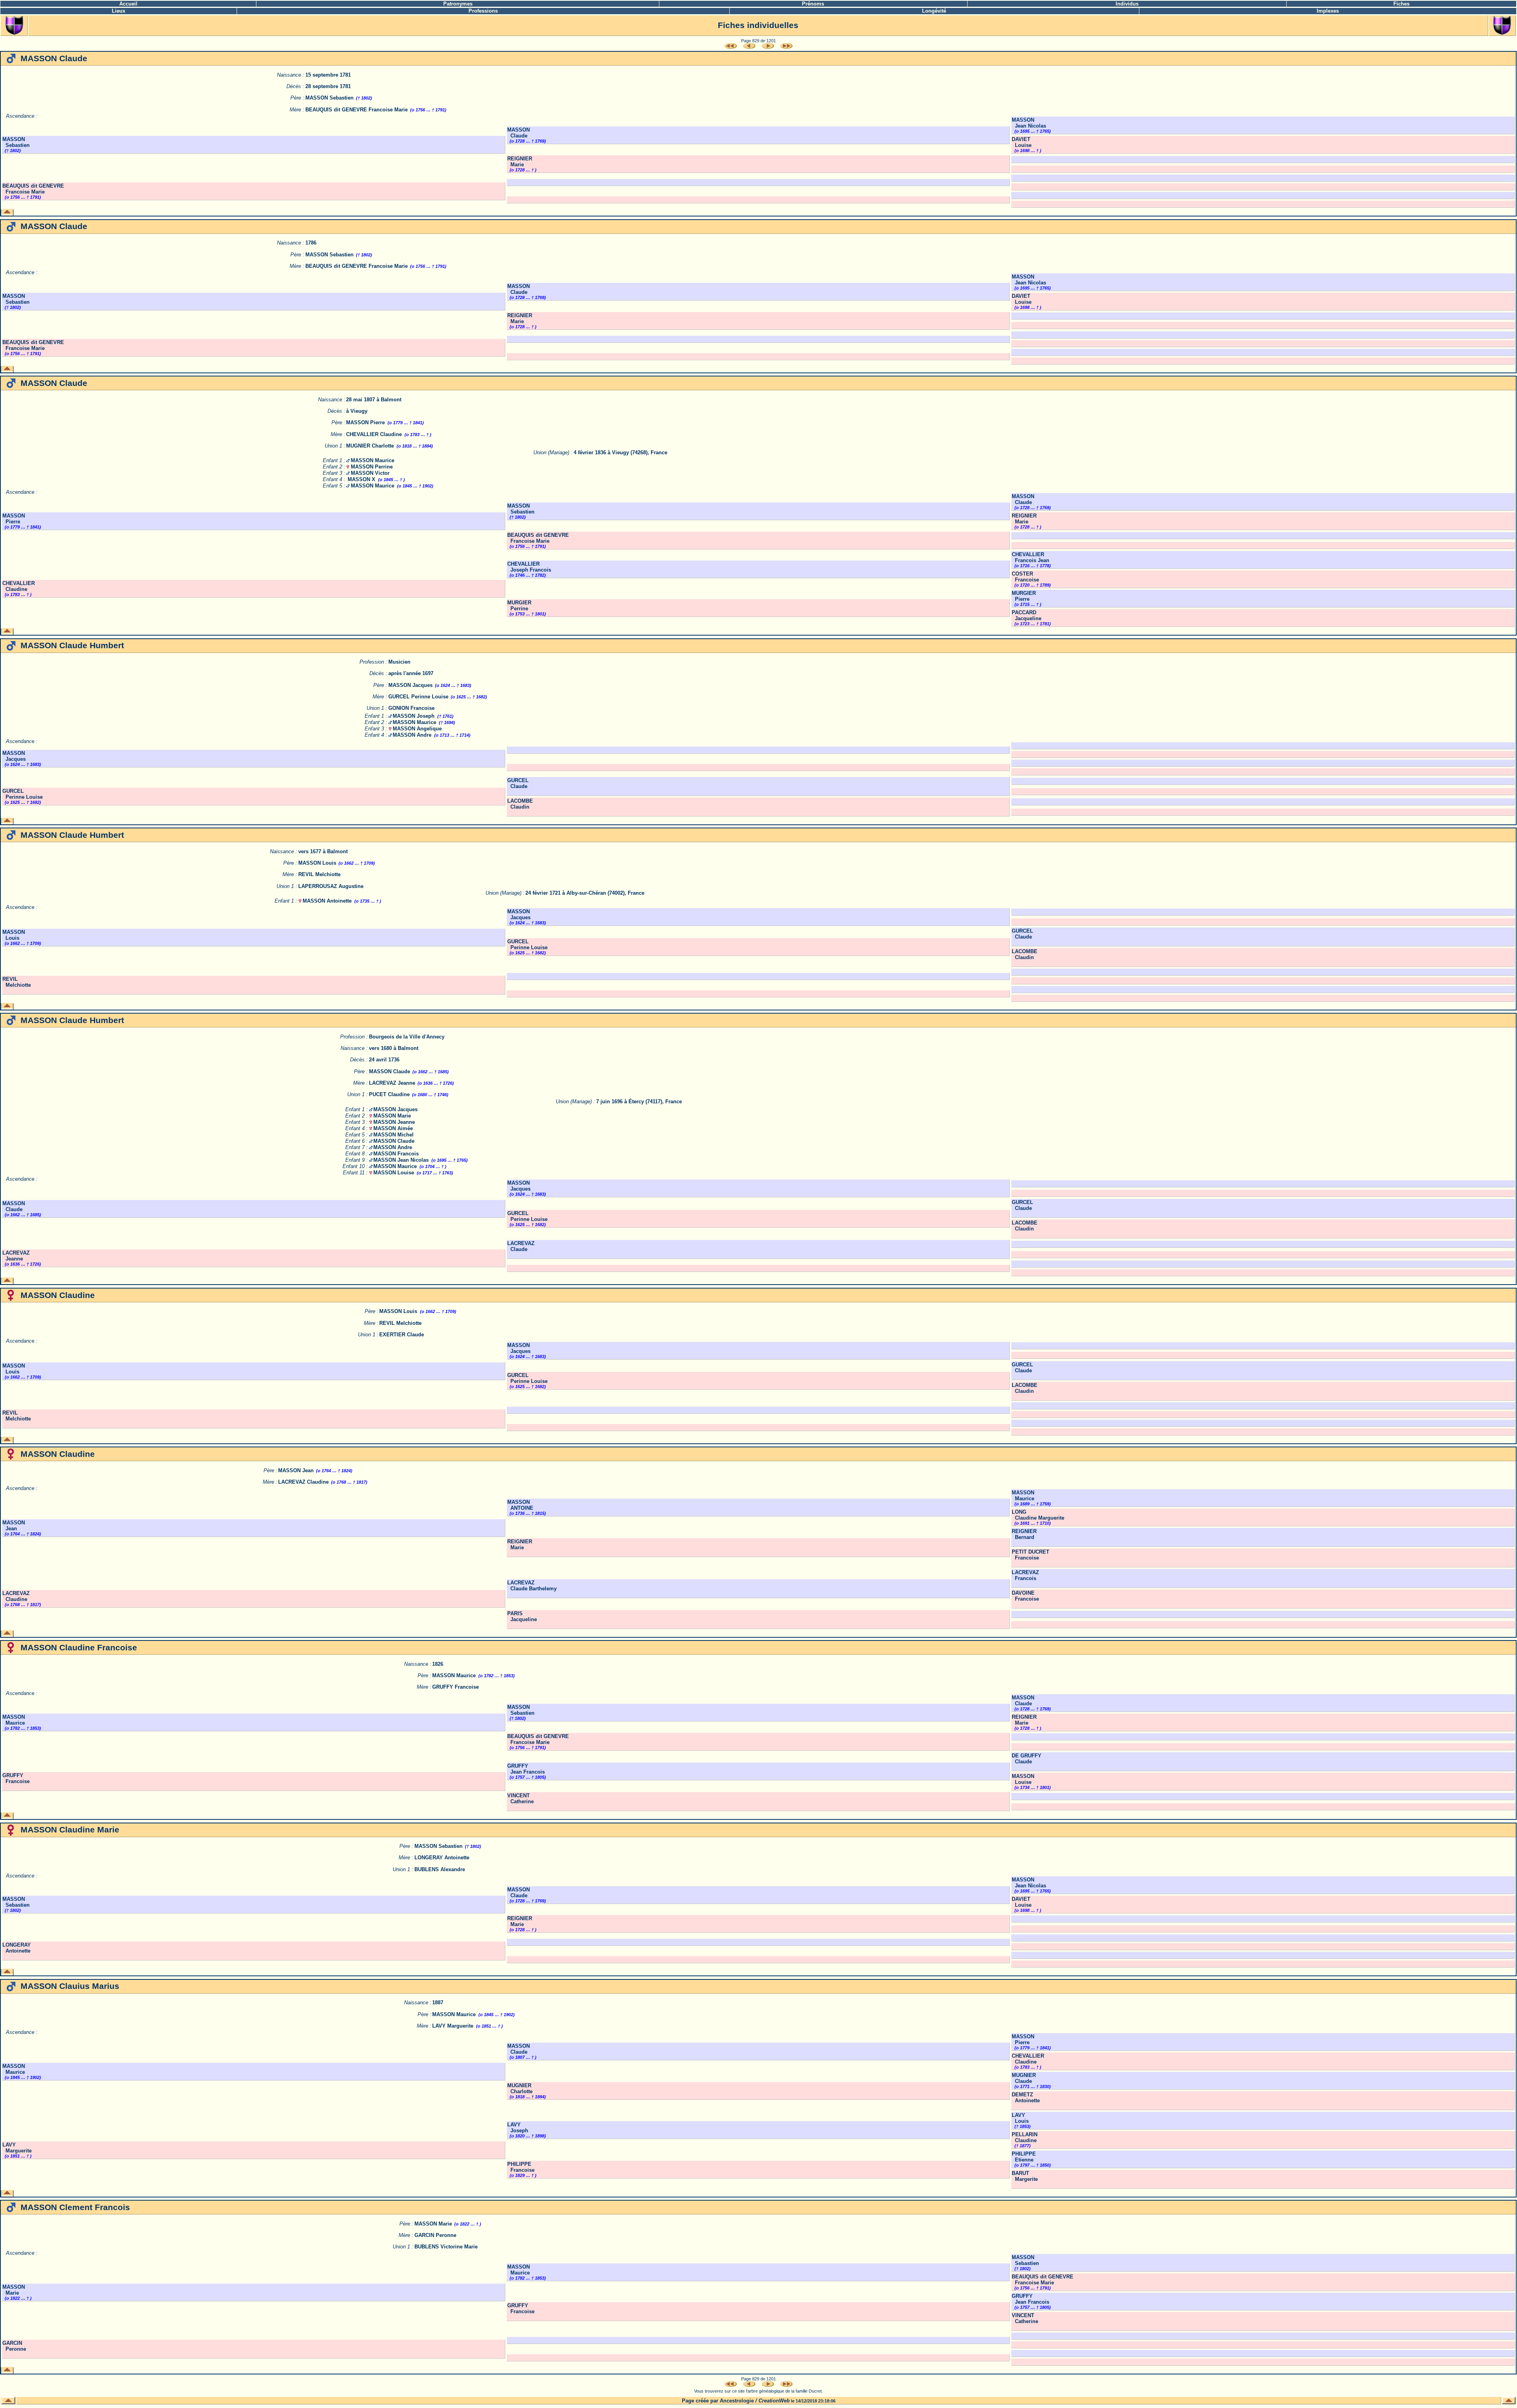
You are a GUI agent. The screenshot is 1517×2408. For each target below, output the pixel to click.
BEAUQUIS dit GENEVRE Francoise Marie (357, 110)
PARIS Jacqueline (522, 1616)
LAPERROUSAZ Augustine (331, 886)
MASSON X (361, 479)
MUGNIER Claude (1024, 2078)
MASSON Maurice (373, 460)
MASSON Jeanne (394, 1122)
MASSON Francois (396, 1154)
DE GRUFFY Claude (1027, 1759)
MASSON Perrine (372, 467)
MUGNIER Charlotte (370, 446)
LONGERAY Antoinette (442, 1858)
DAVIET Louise (1022, 142)
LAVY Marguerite (453, 2026)
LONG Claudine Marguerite (1038, 1515)
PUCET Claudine (389, 1094)
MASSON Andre (412, 735)
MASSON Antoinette (327, 901)
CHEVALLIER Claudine (374, 434)
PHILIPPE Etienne (1024, 2157)
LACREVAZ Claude (521, 1246)
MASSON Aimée (393, 1128)
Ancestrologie (737, 2401)
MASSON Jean (296, 1470)
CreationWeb (774, 2401)
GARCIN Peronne (435, 2235)
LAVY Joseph (518, 2128)
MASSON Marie (392, 1116)
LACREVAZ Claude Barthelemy (532, 1586)
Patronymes (458, 4)
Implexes (1328, 11)
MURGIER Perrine (519, 606)
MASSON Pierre (365, 422)
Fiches (1401, 4)
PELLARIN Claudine (1025, 2137)
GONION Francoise (411, 708)
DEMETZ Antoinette (1026, 2098)
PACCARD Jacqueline (1027, 615)
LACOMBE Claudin (520, 804)
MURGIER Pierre (1024, 596)
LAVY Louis (1020, 2118)
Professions (483, 11)
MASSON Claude (519, 133)
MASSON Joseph (414, 716)
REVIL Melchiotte (319, 874)
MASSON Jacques (410, 685)
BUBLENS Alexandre (440, 1869)
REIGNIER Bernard (1024, 1534)
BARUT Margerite (1025, 2176)
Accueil (128, 4)
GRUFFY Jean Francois (526, 1769)
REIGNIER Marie (520, 162)
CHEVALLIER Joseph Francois (529, 567)
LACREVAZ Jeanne (392, 1083)
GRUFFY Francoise (455, 1687)
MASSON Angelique (417, 729)
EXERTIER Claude (402, 1335)
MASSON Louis (317, 863)
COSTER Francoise (1025, 577)
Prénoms (813, 4)
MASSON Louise (394, 1173)
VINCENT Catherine (520, 1798)
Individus (1127, 4)
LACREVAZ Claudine (303, 1482)
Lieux (119, 11)
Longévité (934, 11)
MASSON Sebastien (329, 98)
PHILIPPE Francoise (521, 2167)
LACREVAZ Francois (1025, 1575)
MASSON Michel (393, 1135)
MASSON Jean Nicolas (1029, 123)
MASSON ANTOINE (520, 1505)
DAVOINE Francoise (1025, 1596)
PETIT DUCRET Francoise (1030, 1555)
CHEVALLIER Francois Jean (1030, 557)
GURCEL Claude (518, 783)
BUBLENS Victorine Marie (446, 2247)
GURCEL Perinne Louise (418, 697)
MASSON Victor (370, 473)
